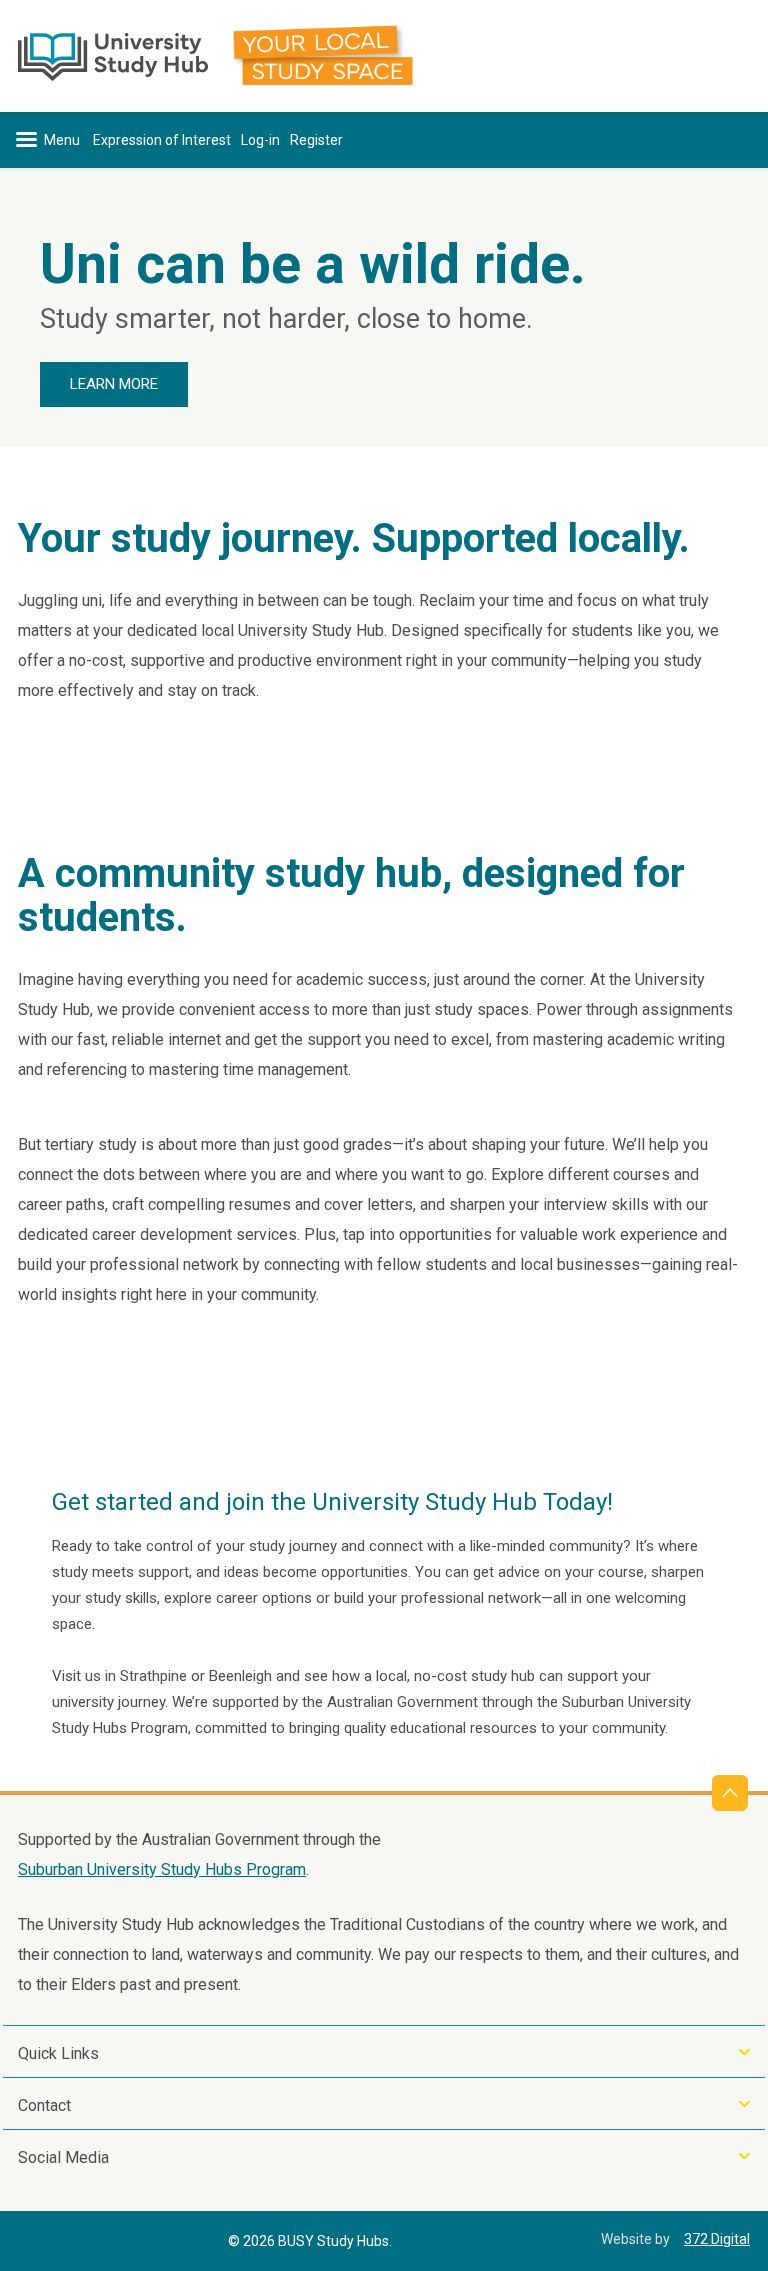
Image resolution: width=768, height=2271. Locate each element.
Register (316, 140)
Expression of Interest (162, 140)
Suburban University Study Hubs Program (162, 1869)
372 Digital (717, 2239)
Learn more (114, 384)
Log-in (260, 140)
